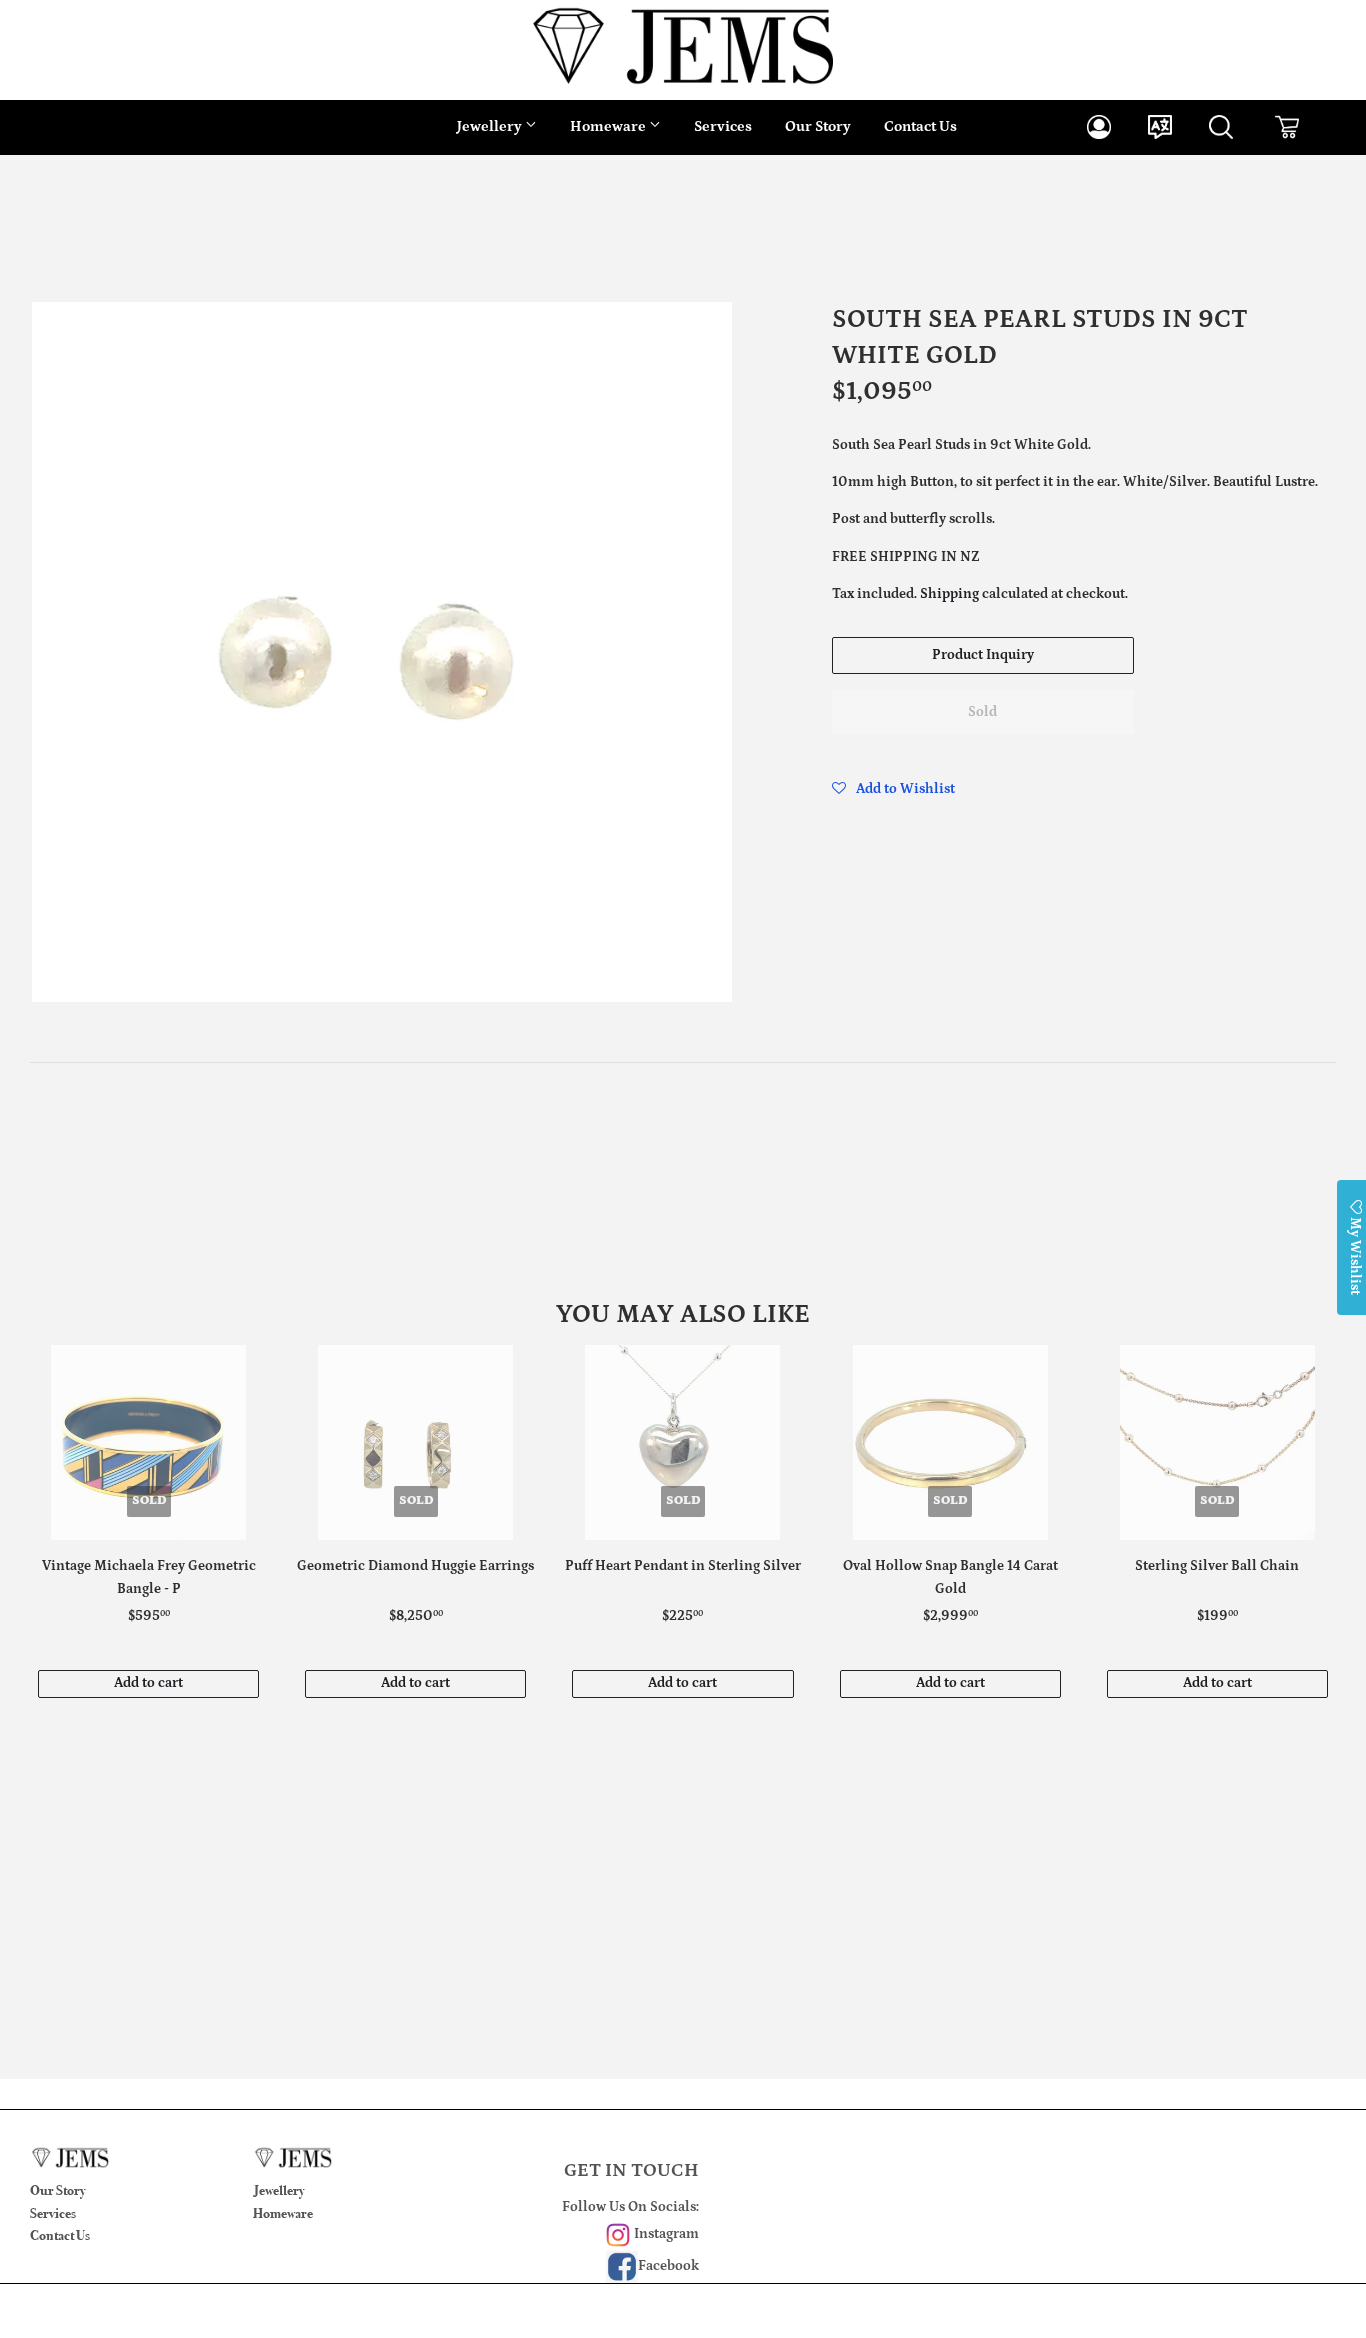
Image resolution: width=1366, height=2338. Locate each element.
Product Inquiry (983, 655)
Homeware (609, 126)
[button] (893, 789)
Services (723, 126)
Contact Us (920, 126)
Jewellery (491, 126)
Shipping (949, 594)
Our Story (818, 126)
